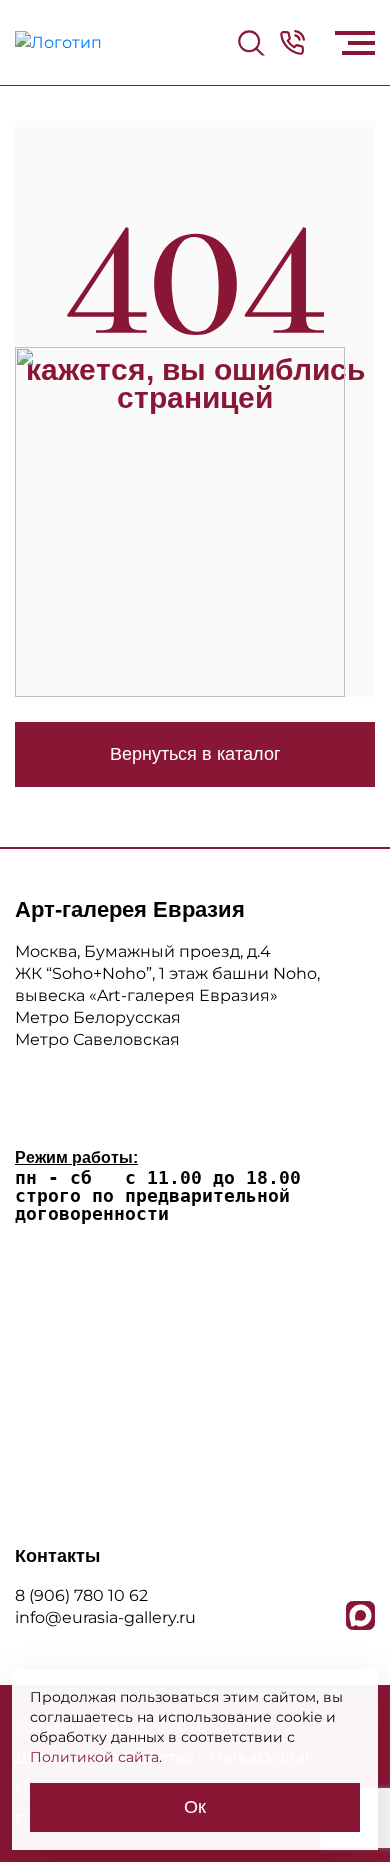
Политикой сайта (94, 1757)
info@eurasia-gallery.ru (105, 1617)
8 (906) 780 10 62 (81, 1595)
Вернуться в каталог (195, 754)
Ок (195, 1807)
